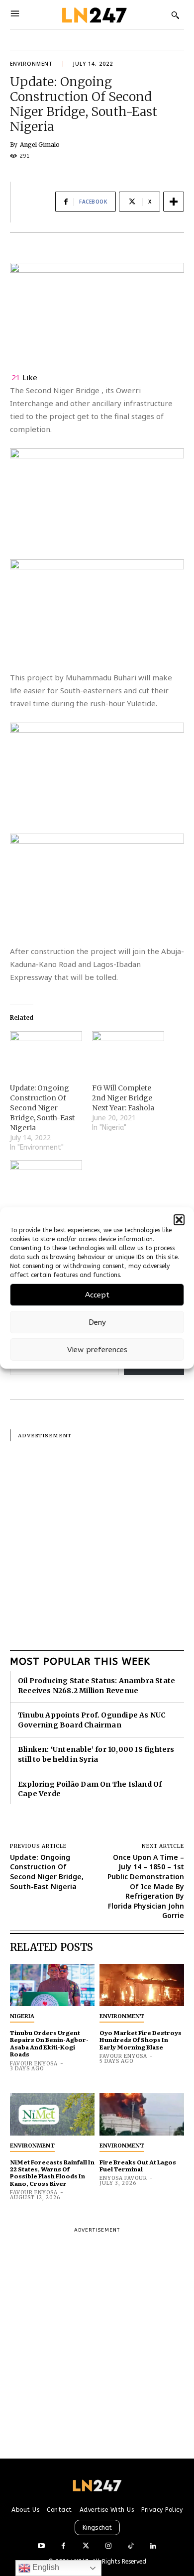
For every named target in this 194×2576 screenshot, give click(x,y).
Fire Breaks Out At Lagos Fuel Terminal (138, 2165)
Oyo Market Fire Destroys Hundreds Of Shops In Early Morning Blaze (141, 2040)
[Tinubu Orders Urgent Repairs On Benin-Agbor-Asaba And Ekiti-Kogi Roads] (52, 1985)
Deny (97, 1322)
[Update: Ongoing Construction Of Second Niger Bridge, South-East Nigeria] (46, 1052)
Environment (31, 64)
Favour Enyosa (34, 2064)
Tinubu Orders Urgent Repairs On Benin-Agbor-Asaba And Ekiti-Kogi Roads (49, 2043)
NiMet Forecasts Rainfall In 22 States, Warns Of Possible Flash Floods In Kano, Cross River (52, 2173)
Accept (97, 1295)
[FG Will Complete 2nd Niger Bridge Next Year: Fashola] (128, 1052)
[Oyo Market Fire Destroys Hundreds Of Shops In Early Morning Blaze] (142, 1985)
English (45, 2567)
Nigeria (22, 2016)
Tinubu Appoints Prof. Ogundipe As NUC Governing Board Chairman (92, 1720)
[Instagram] (108, 2546)
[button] (179, 1220)
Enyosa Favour (123, 2178)
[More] (174, 202)
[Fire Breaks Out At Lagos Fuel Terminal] (142, 2114)
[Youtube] (41, 2546)
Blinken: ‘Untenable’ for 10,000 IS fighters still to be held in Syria (96, 1754)
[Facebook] (63, 2546)
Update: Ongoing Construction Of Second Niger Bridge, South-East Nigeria (42, 1108)
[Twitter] (86, 2546)
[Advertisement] (97, 1538)
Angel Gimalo (40, 145)
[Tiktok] (131, 2546)
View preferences (97, 1350)
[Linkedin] (153, 2546)
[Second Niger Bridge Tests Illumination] (46, 1181)
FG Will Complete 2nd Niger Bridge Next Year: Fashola (123, 1098)
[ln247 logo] (93, 15)
